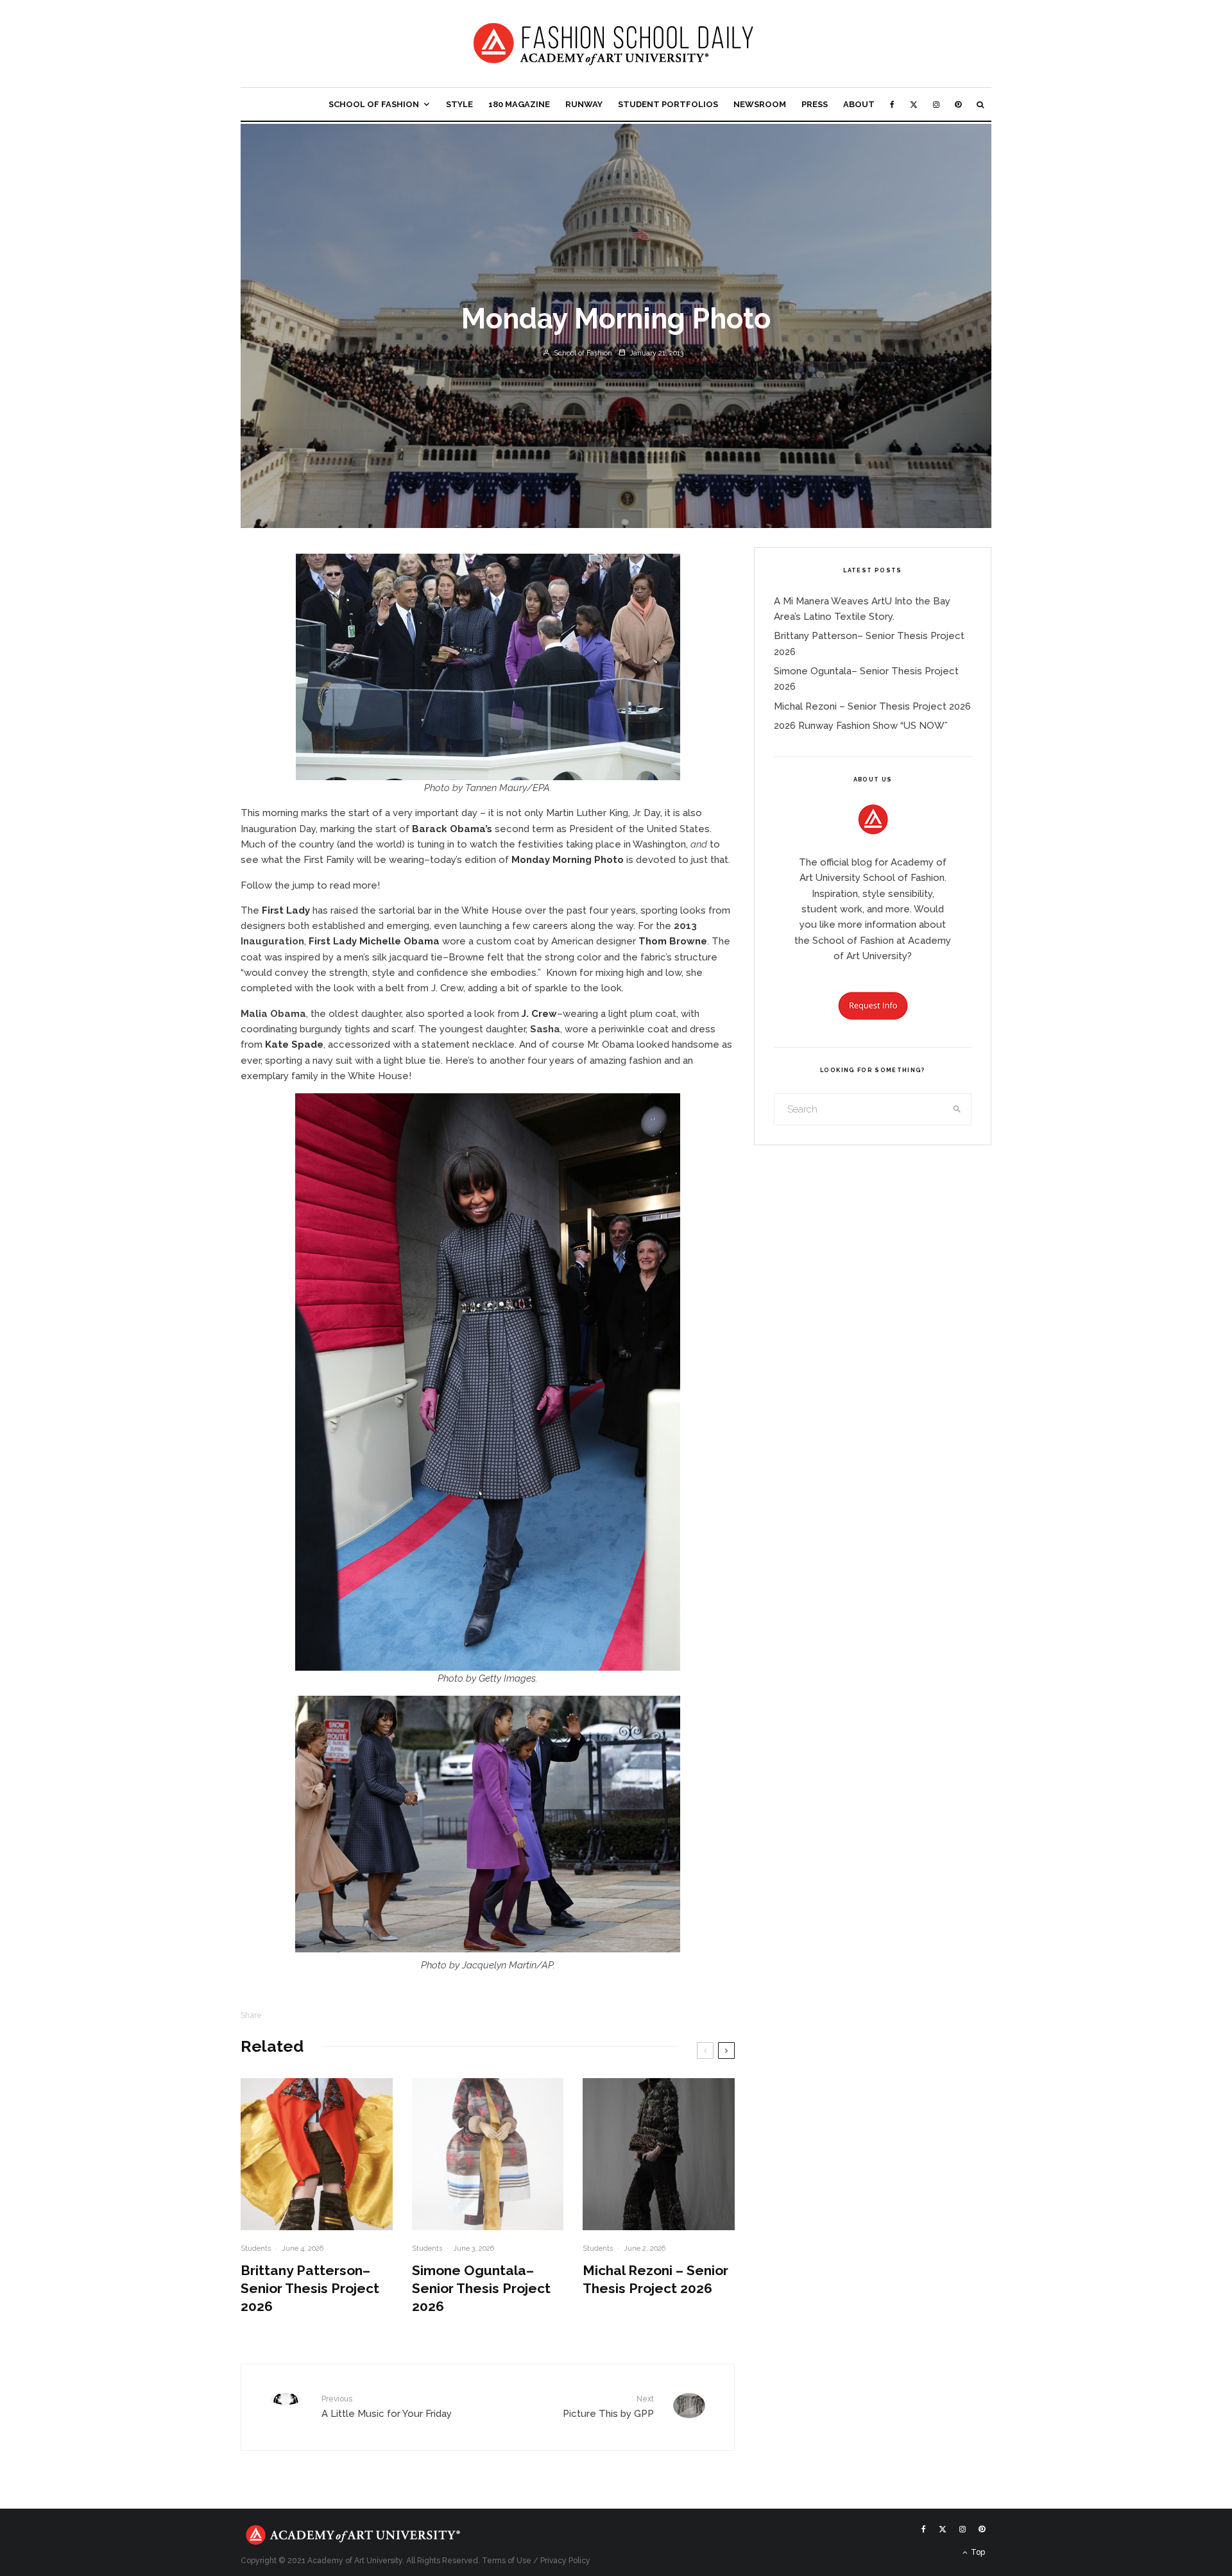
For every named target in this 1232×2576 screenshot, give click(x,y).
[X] (914, 104)
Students (256, 2248)
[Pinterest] (958, 104)
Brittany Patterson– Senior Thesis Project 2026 (310, 2288)
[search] (957, 1109)
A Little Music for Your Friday (387, 2407)
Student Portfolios (668, 104)
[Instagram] (936, 104)
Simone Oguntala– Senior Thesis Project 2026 (481, 2288)
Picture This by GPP (608, 2407)
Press (815, 104)
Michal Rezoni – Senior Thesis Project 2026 (655, 2279)
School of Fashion (374, 104)
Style (459, 104)
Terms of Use (507, 2561)
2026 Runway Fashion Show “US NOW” (861, 726)
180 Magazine (519, 104)
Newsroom (760, 104)
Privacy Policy (565, 2561)
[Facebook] (892, 104)
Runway (584, 104)
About (859, 104)
